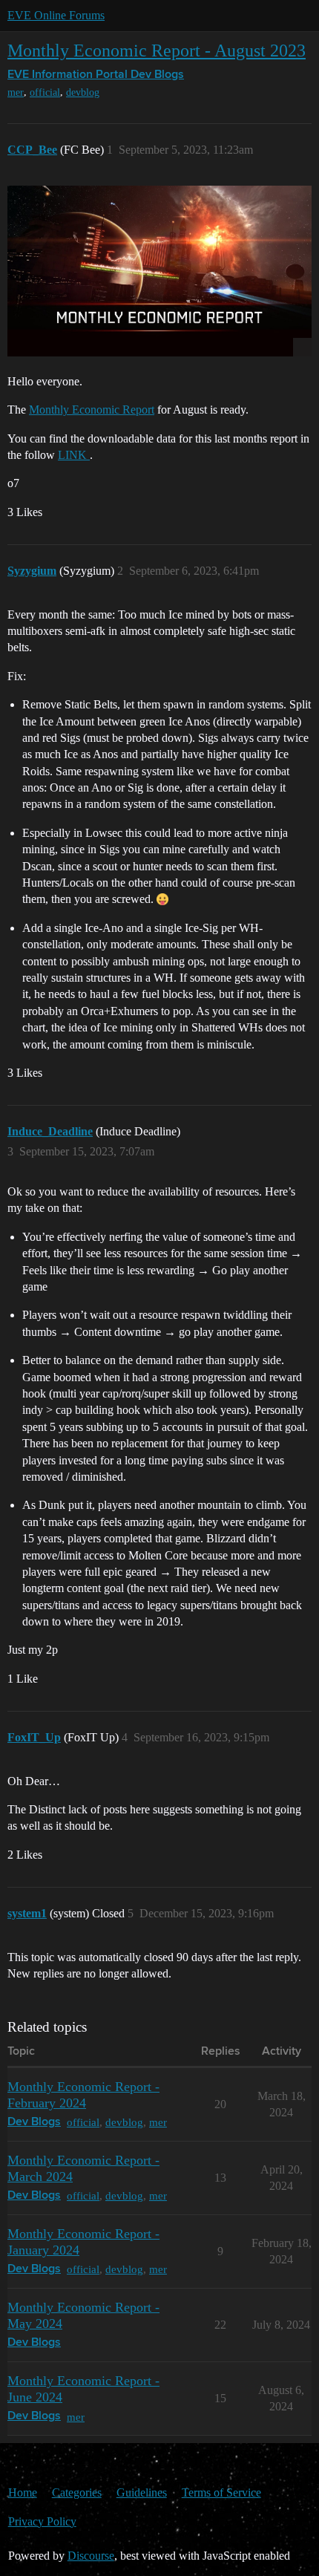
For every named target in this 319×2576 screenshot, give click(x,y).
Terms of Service (221, 2492)
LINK (74, 455)
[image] (159, 271)
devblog (83, 92)
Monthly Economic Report (92, 410)
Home (23, 2492)
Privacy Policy (42, 2521)
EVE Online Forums (56, 15)
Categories (77, 2492)
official (45, 92)
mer (16, 92)
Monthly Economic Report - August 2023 (157, 50)
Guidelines (142, 2492)
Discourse (91, 2556)
